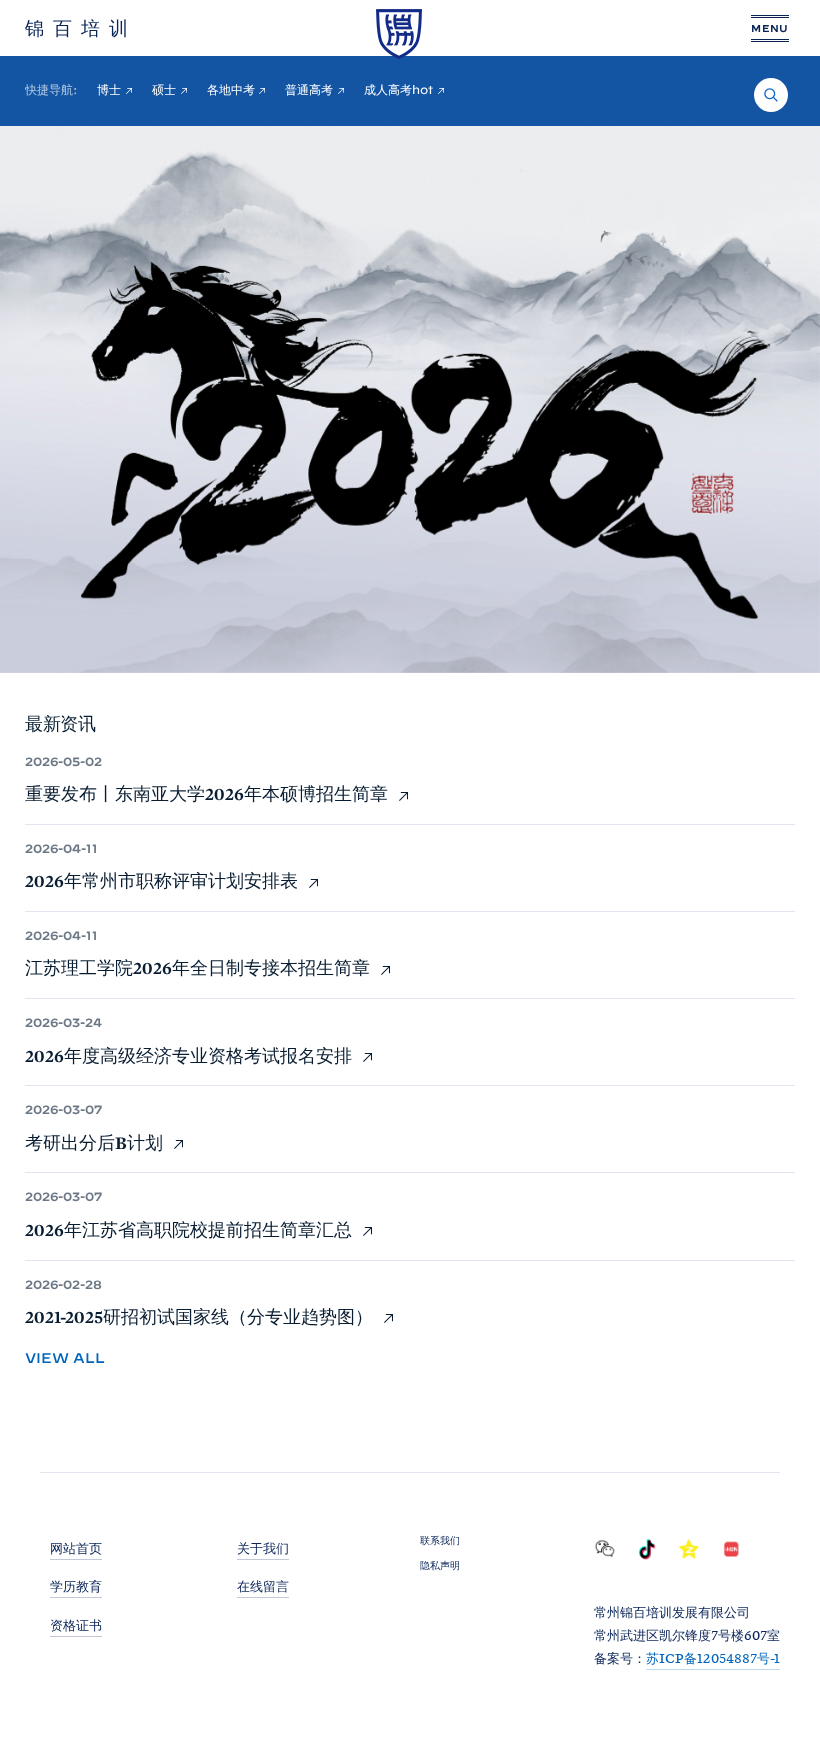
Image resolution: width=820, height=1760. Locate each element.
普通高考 (309, 89)
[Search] (771, 95)
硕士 (164, 89)
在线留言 (263, 1586)
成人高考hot (398, 89)
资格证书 (76, 1625)
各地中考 (231, 89)
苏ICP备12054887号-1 (713, 1658)
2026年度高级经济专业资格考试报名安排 (190, 1055)
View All (65, 1358)
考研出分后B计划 (96, 1142)
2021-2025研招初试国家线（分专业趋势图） (201, 1316)
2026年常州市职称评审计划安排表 (163, 880)
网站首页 (76, 1548)
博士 (109, 89)
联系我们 (440, 1540)
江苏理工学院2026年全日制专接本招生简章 (199, 967)
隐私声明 (440, 1565)
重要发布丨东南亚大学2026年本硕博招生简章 (208, 793)
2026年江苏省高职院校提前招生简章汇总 (190, 1229)
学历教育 (76, 1586)
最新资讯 (60, 723)
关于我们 (263, 1548)
